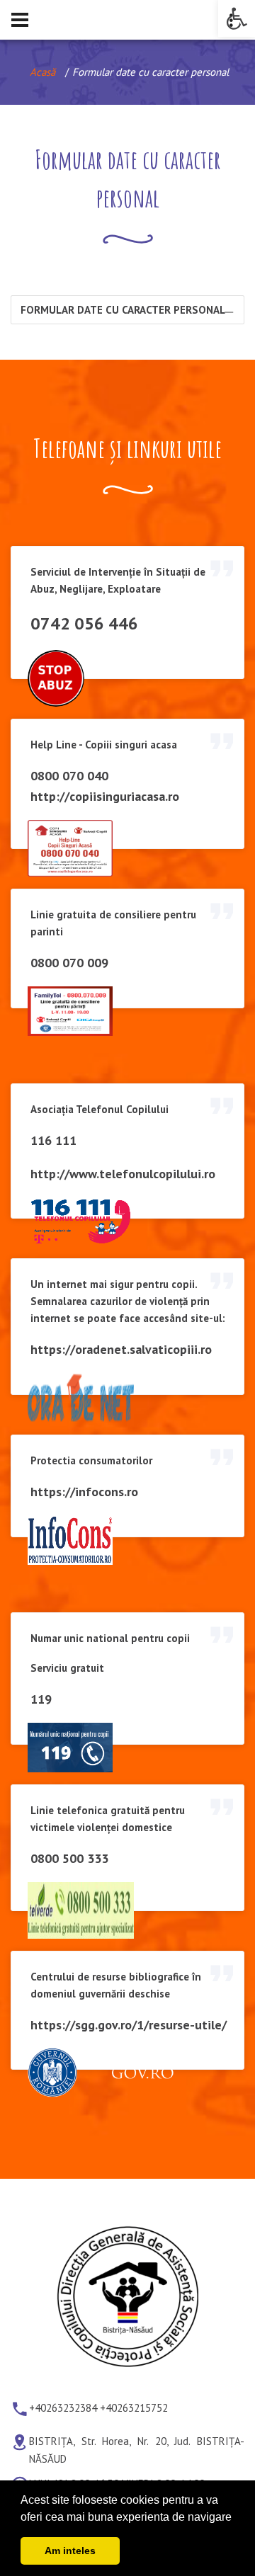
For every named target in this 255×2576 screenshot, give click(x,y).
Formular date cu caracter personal (123, 310)
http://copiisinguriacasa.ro (105, 796)
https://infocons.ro (84, 1492)
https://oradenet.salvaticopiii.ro (121, 1349)
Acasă (42, 72)
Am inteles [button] (70, 2551)
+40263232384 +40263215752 (98, 2409)
